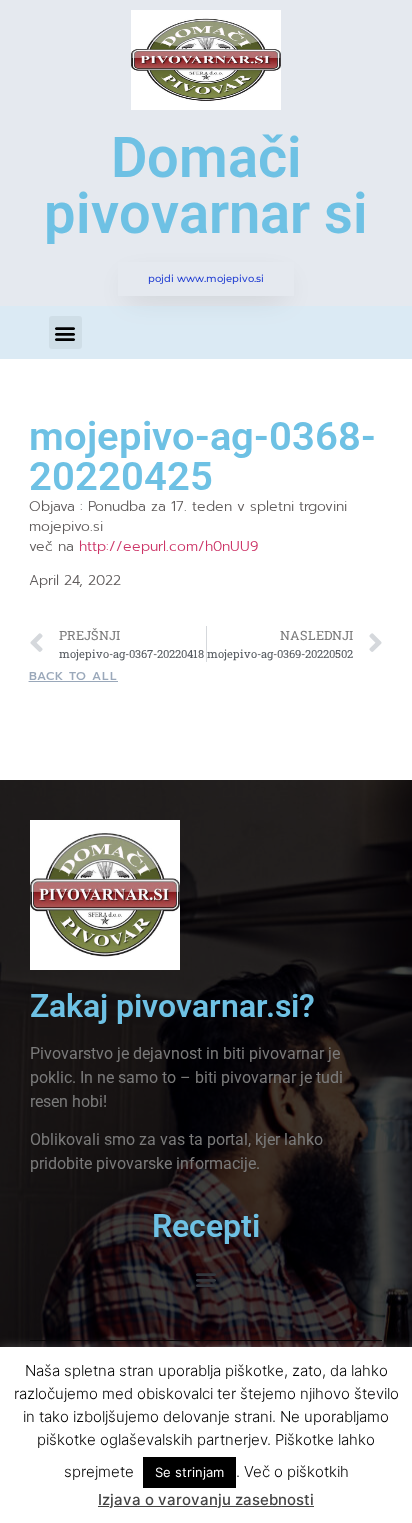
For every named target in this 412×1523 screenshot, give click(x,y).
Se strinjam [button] (189, 1472)
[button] (65, 332)
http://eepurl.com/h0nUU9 (168, 546)
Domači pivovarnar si (206, 186)
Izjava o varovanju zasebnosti (206, 1499)
